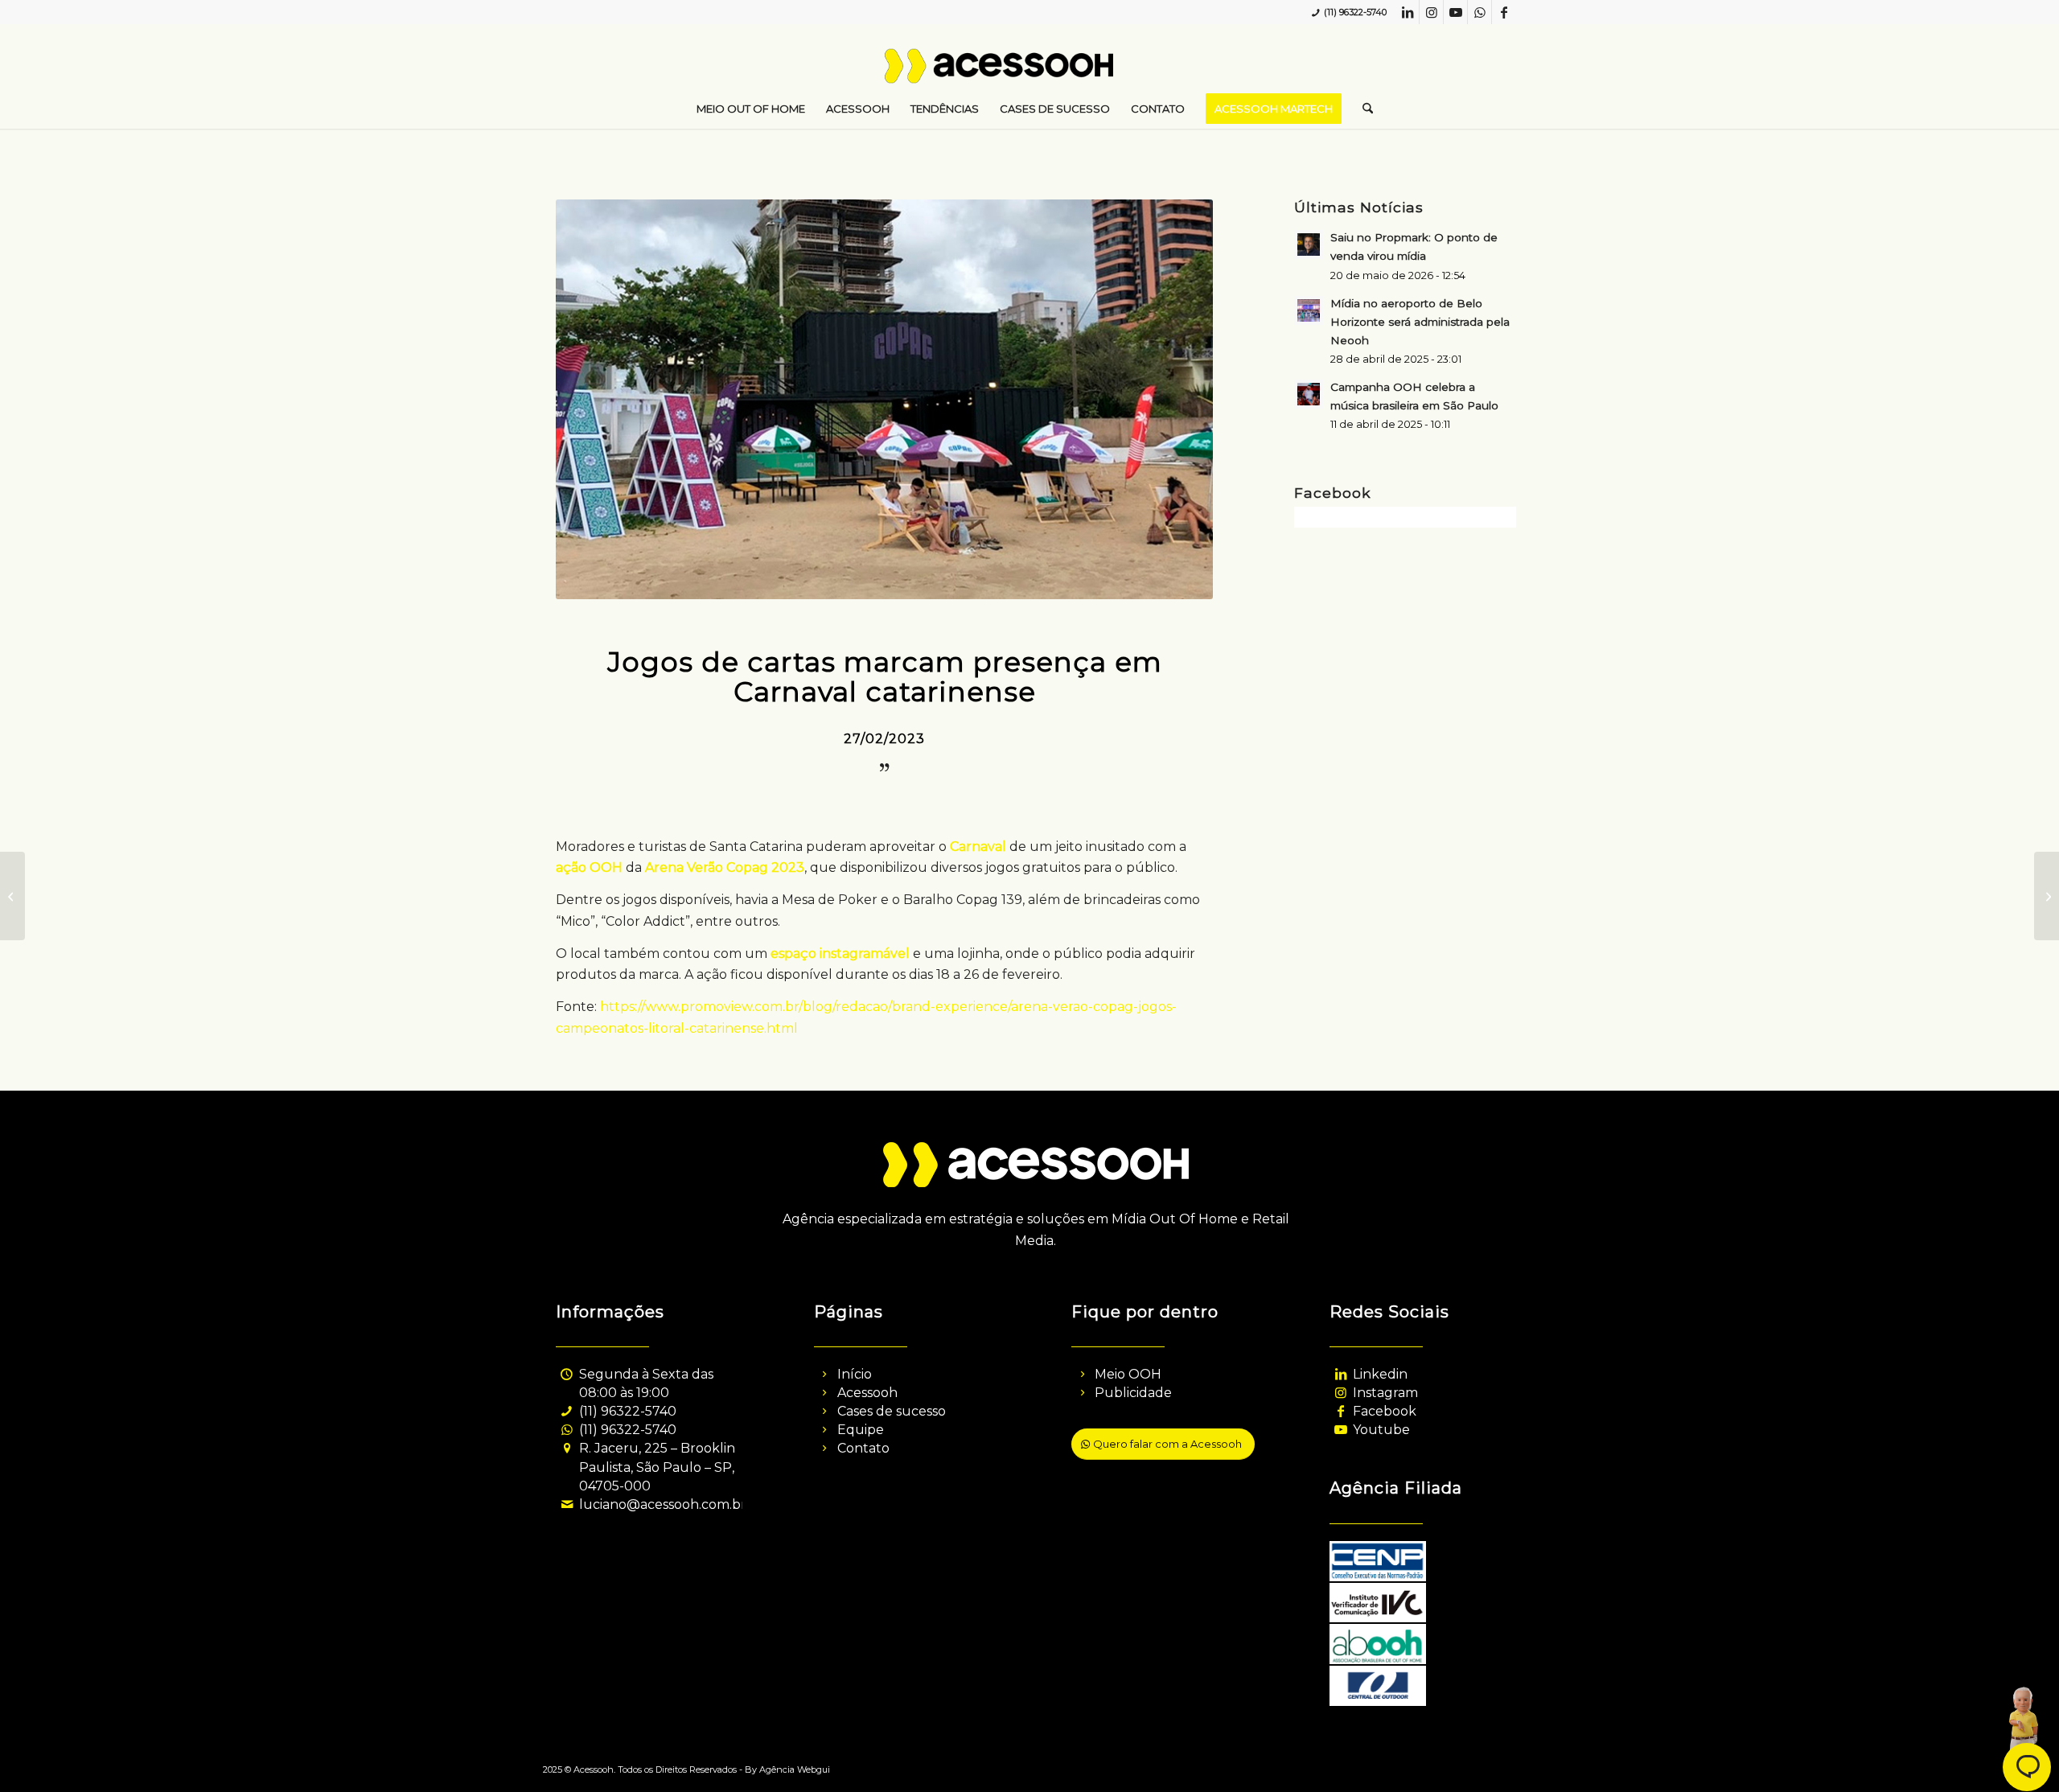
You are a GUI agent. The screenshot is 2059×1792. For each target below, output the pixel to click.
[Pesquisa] (1362, 109)
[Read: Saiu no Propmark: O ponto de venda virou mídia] (1309, 245)
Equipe (861, 1430)
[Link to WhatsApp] (1480, 12)
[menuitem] (751, 109)
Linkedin (1380, 1374)
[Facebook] (1340, 1411)
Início (855, 1374)
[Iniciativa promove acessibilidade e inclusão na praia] (12, 896)
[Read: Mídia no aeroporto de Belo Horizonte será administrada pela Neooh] (1309, 310)
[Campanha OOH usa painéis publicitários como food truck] (2047, 896)
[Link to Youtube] (1455, 12)
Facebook (1385, 1411)
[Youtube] (1340, 1430)
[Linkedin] (1340, 1374)
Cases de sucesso (892, 1411)
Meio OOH (1128, 1374)
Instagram (1385, 1393)
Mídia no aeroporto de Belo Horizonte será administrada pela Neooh (1420, 322)
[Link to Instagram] (1431, 12)
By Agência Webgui (787, 1769)
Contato (863, 1448)
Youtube (1381, 1430)
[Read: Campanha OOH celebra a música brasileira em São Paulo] (1309, 394)
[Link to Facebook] (1504, 12)
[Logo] (1030, 72)
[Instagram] (1340, 1393)
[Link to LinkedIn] (1407, 12)
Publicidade (1133, 1393)
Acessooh (867, 1393)
